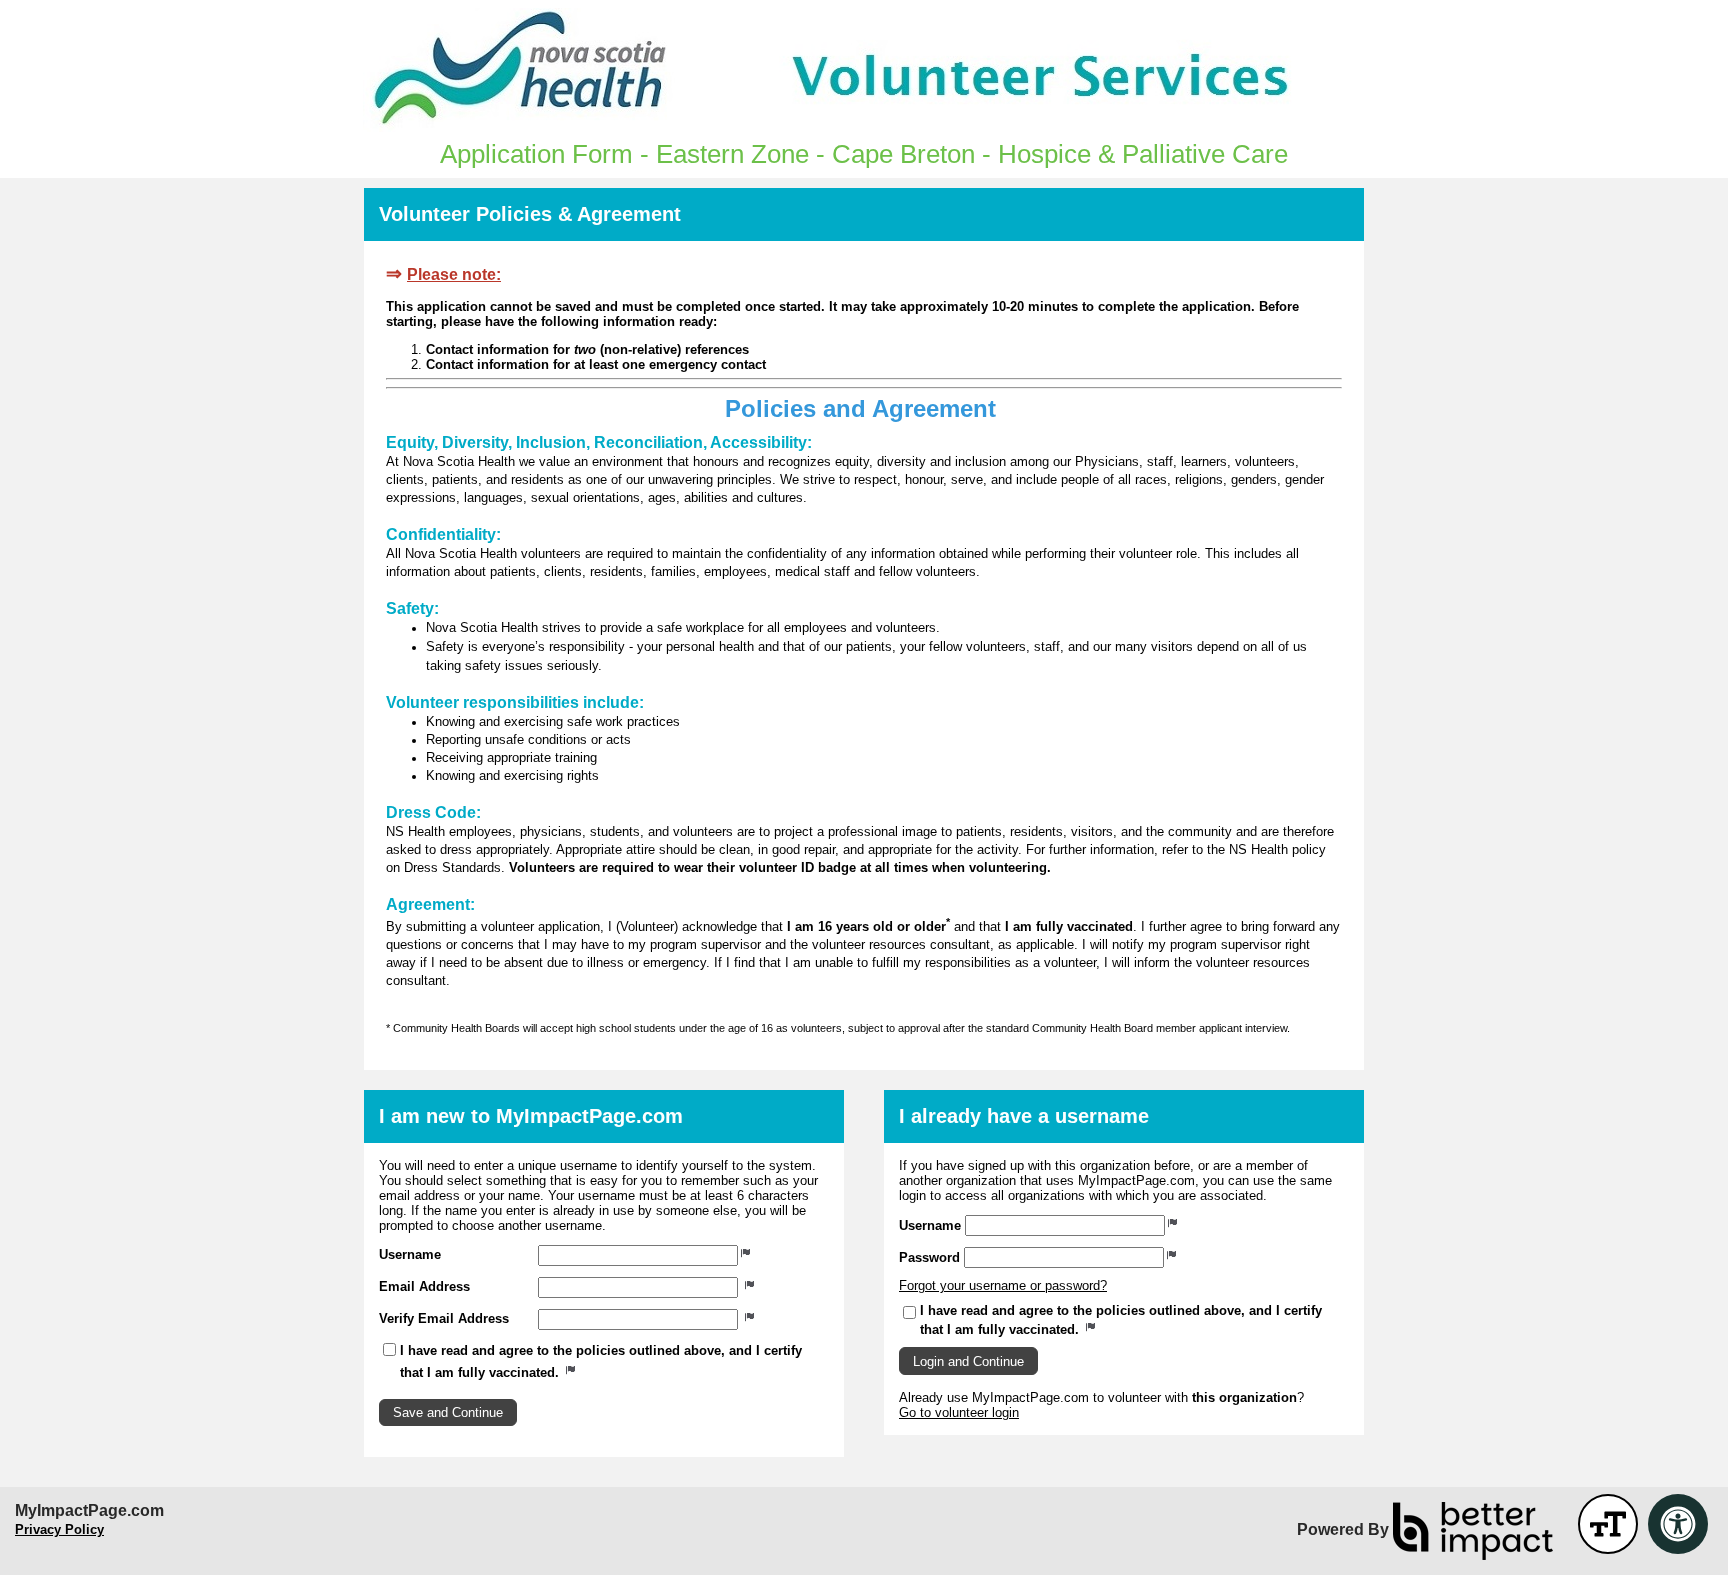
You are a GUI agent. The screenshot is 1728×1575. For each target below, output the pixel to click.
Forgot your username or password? (1003, 1285)
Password (929, 1257)
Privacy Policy (59, 1529)
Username (410, 1254)
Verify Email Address (444, 1318)
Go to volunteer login (959, 1412)
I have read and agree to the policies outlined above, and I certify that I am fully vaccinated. (601, 1361)
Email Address (424, 1286)
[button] (448, 1412)
